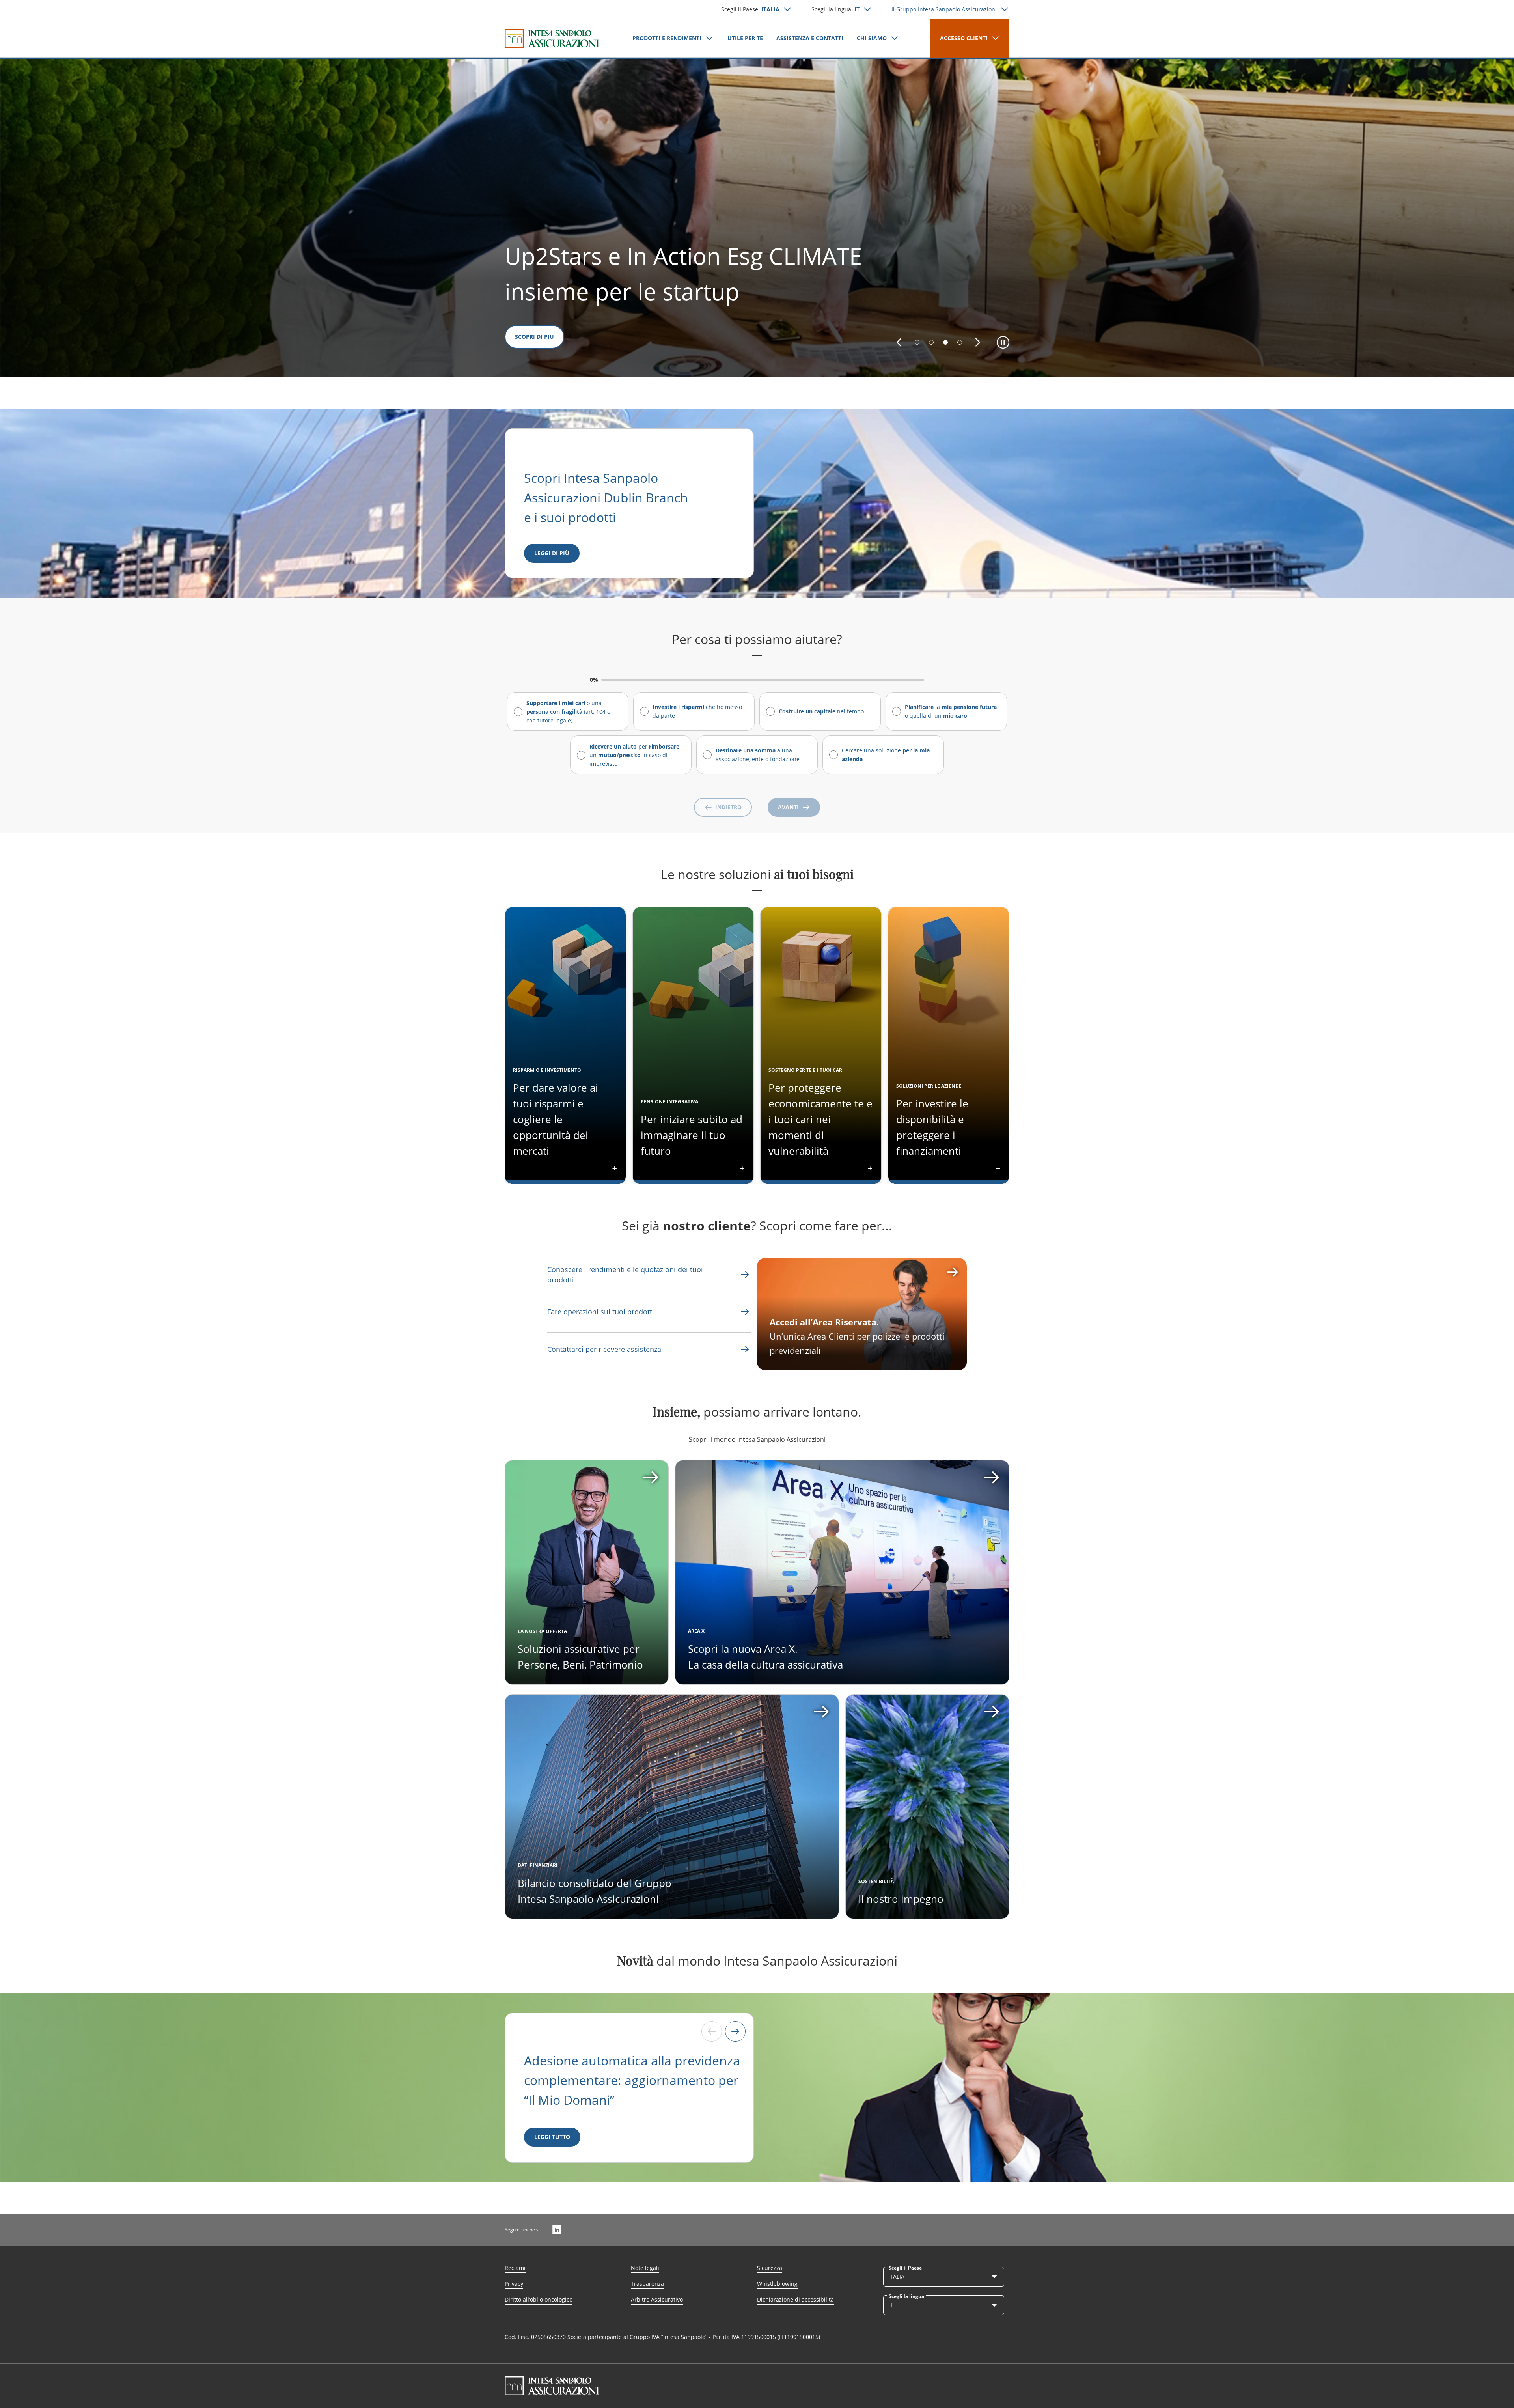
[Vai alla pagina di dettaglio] (587, 1572)
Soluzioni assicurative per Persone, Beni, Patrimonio (580, 1657)
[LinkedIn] (557, 2230)
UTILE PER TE (745, 38)
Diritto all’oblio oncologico (539, 2299)
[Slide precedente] (712, 2031)
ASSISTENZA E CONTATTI (810, 38)
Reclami (515, 2268)
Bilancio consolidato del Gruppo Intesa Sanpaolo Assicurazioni (595, 1891)
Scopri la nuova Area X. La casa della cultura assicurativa (765, 1657)
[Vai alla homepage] (552, 39)
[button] (899, 342)
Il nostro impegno (901, 1899)
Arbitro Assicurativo (657, 2299)
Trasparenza (647, 2284)
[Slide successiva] (735, 2031)
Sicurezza (770, 2268)
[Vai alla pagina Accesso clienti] (862, 1314)
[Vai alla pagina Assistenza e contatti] (745, 1312)
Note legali (645, 2268)
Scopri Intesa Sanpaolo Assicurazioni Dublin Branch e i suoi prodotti (608, 497)
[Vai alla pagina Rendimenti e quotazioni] (745, 1275)
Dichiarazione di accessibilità (795, 2299)
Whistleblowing (777, 2284)
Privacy (514, 2284)
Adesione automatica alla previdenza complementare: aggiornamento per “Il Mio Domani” (632, 2080)
